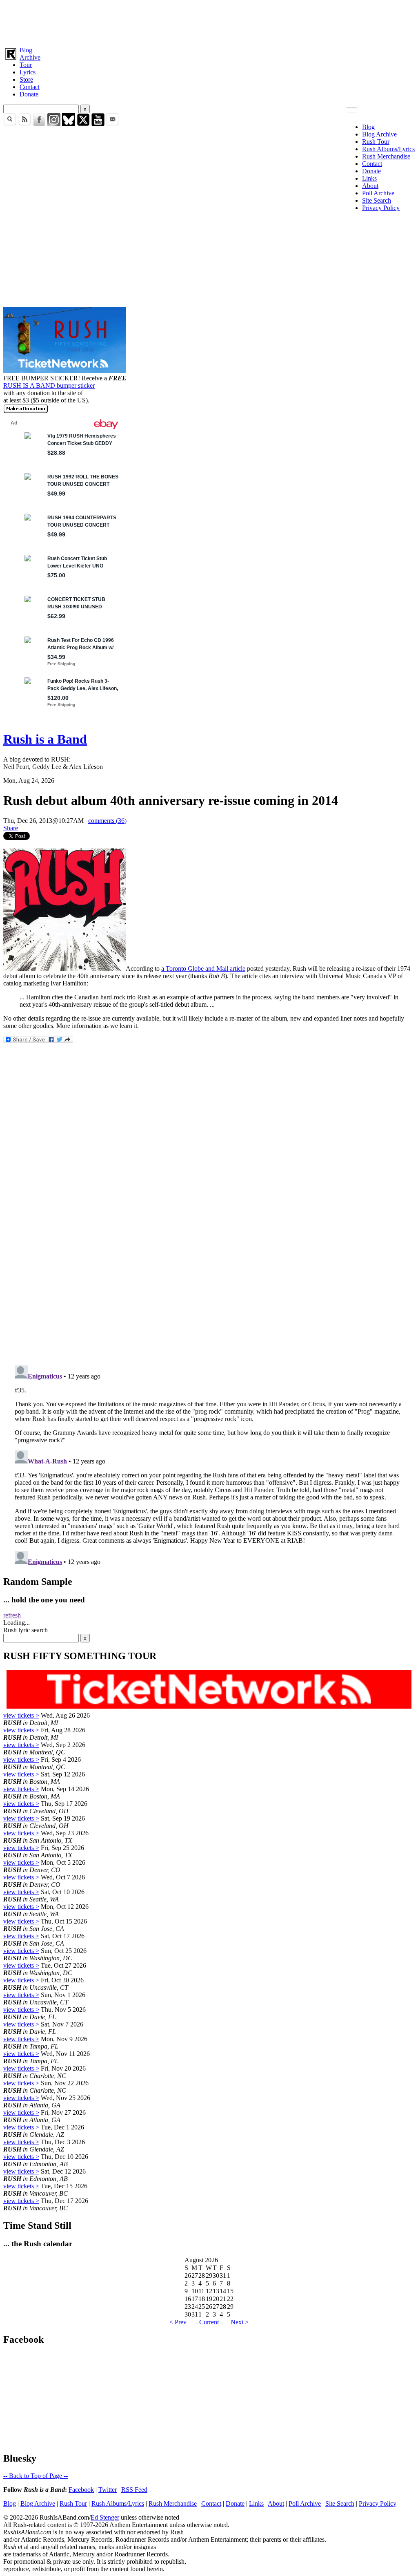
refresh (12, 1615)
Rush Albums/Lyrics (388, 149)
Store (26, 79)
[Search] (10, 124)
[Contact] (113, 124)
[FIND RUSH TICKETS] (64, 371)
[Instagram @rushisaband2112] (54, 124)
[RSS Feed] (24, 124)
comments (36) (107, 821)
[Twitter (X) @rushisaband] (83, 124)
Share (11, 828)
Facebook (81, 2490)
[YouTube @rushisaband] (98, 124)
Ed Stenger (105, 2517)
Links (369, 178)
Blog (26, 50)
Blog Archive (379, 134)
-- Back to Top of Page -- (36, 2476)
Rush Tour (376, 142)
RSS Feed (134, 2490)
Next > (240, 2322)
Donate (29, 94)
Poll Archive (378, 193)
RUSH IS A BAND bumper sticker (49, 385)
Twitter (108, 2490)
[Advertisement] (209, 22)
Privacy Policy (381, 208)
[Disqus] (209, 1250)
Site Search (377, 200)
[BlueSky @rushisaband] (69, 124)
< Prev (178, 2322)
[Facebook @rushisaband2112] (39, 124)
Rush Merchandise (386, 156)
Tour (26, 65)
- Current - (209, 2322)
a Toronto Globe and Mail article (203, 969)
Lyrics (28, 72)
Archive (30, 57)
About (370, 186)
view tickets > (21, 1715)
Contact (30, 87)
